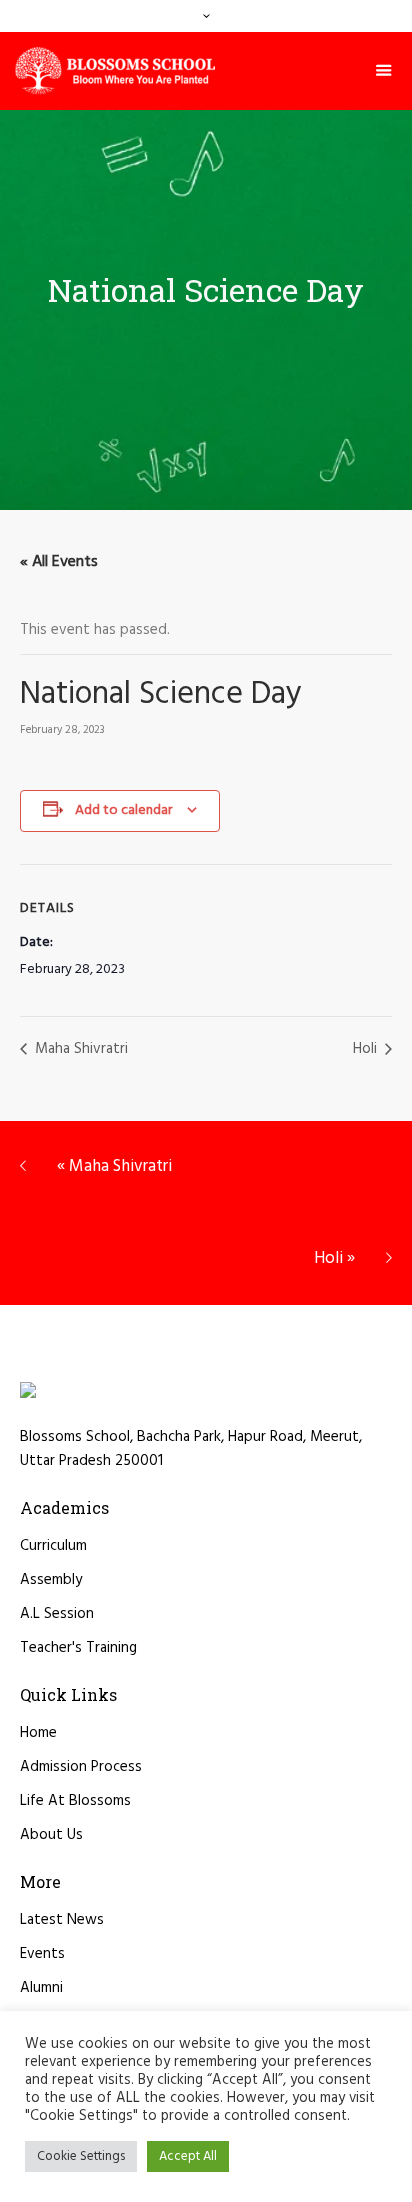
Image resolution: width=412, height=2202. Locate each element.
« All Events (59, 562)
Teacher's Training (78, 1648)
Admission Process (81, 1767)
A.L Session (57, 1614)
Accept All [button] (188, 2156)
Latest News (62, 1920)
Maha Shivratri (79, 1049)
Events (42, 1954)
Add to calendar (123, 810)
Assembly (51, 1580)
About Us (51, 1835)
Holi (367, 1049)
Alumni (41, 1988)
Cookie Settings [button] (81, 2156)
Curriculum (53, 1546)
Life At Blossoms (75, 1801)
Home (38, 1733)
